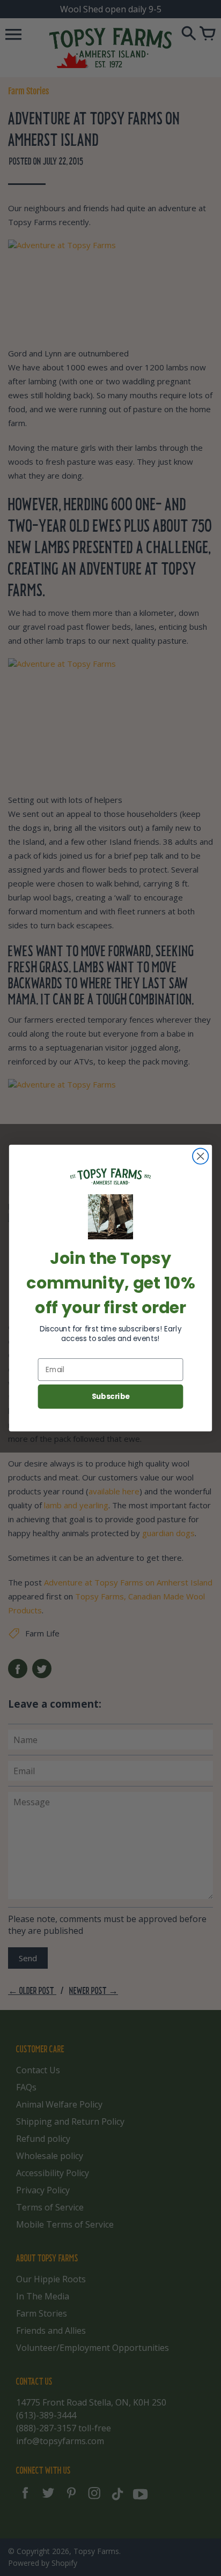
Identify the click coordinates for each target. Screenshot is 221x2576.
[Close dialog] (200, 1156)
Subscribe (111, 1397)
